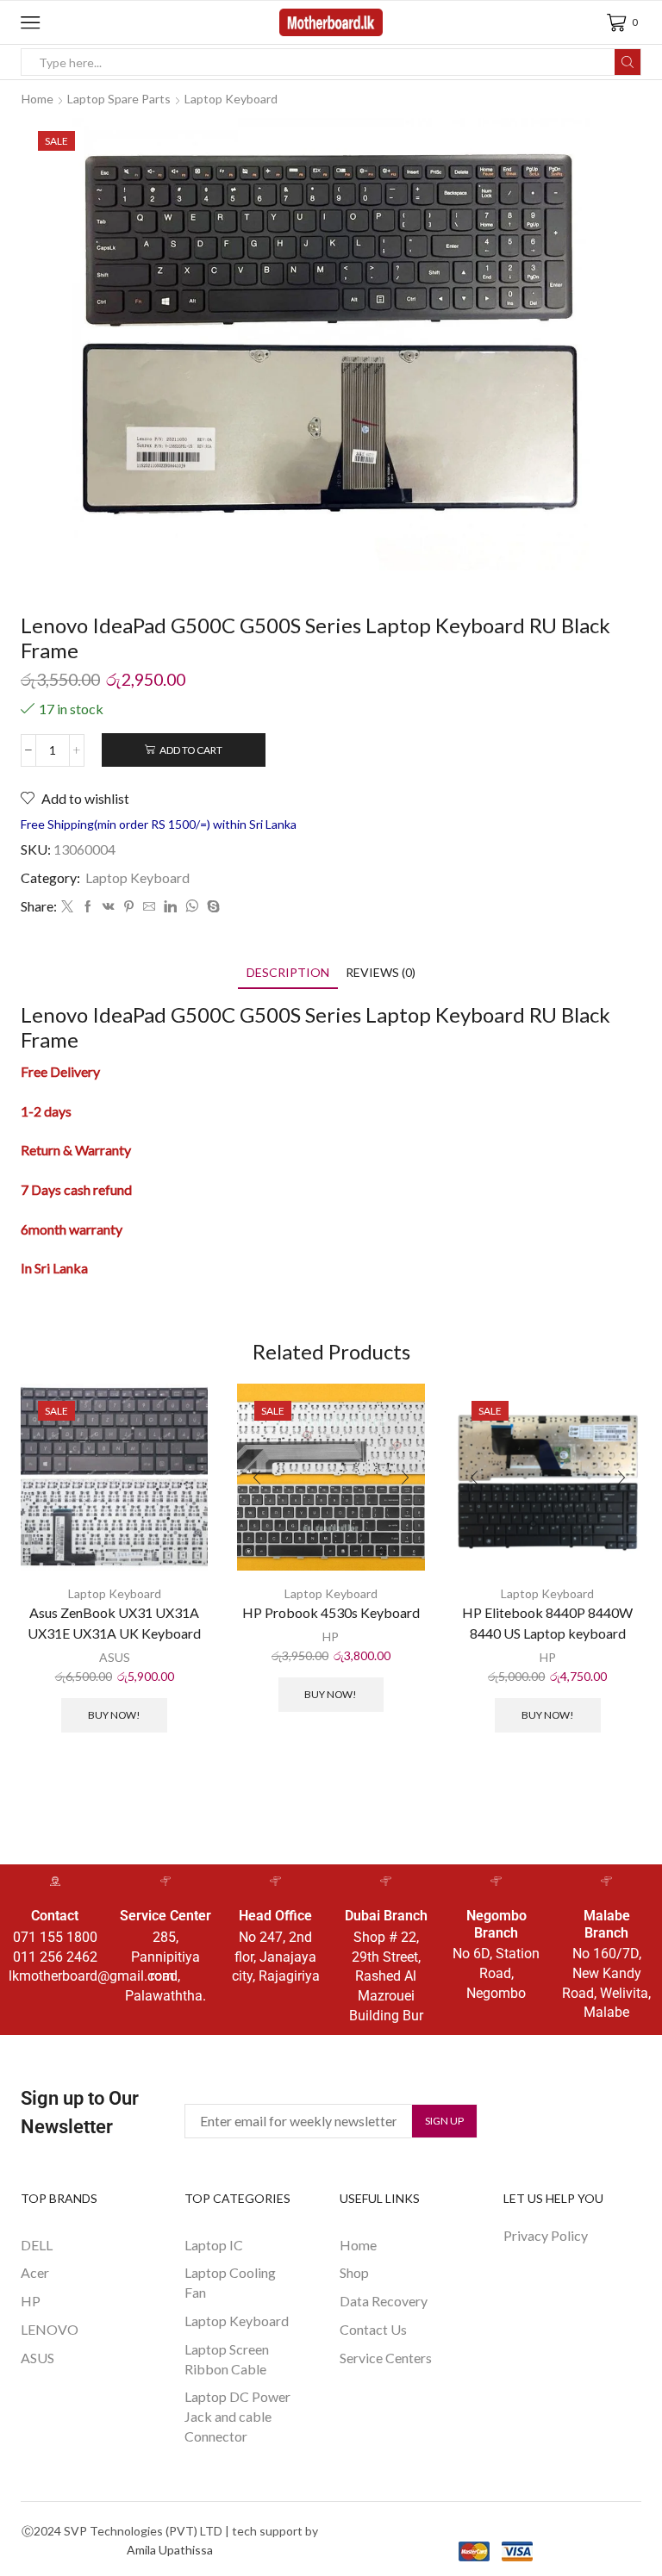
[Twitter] (67, 907)
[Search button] (628, 62)
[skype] (211, 907)
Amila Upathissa (170, 2550)
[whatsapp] (192, 907)
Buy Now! (114, 1715)
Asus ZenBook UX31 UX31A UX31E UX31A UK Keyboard (114, 1623)
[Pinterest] (129, 907)
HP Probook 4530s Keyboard (331, 1612)
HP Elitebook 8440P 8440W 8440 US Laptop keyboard (547, 1623)
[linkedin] (170, 907)
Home (37, 99)
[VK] (109, 907)
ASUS (115, 1657)
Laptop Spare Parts (119, 99)
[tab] (288, 972)
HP (331, 1636)
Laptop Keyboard (231, 99)
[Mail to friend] (149, 907)
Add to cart (191, 750)
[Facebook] (88, 907)
